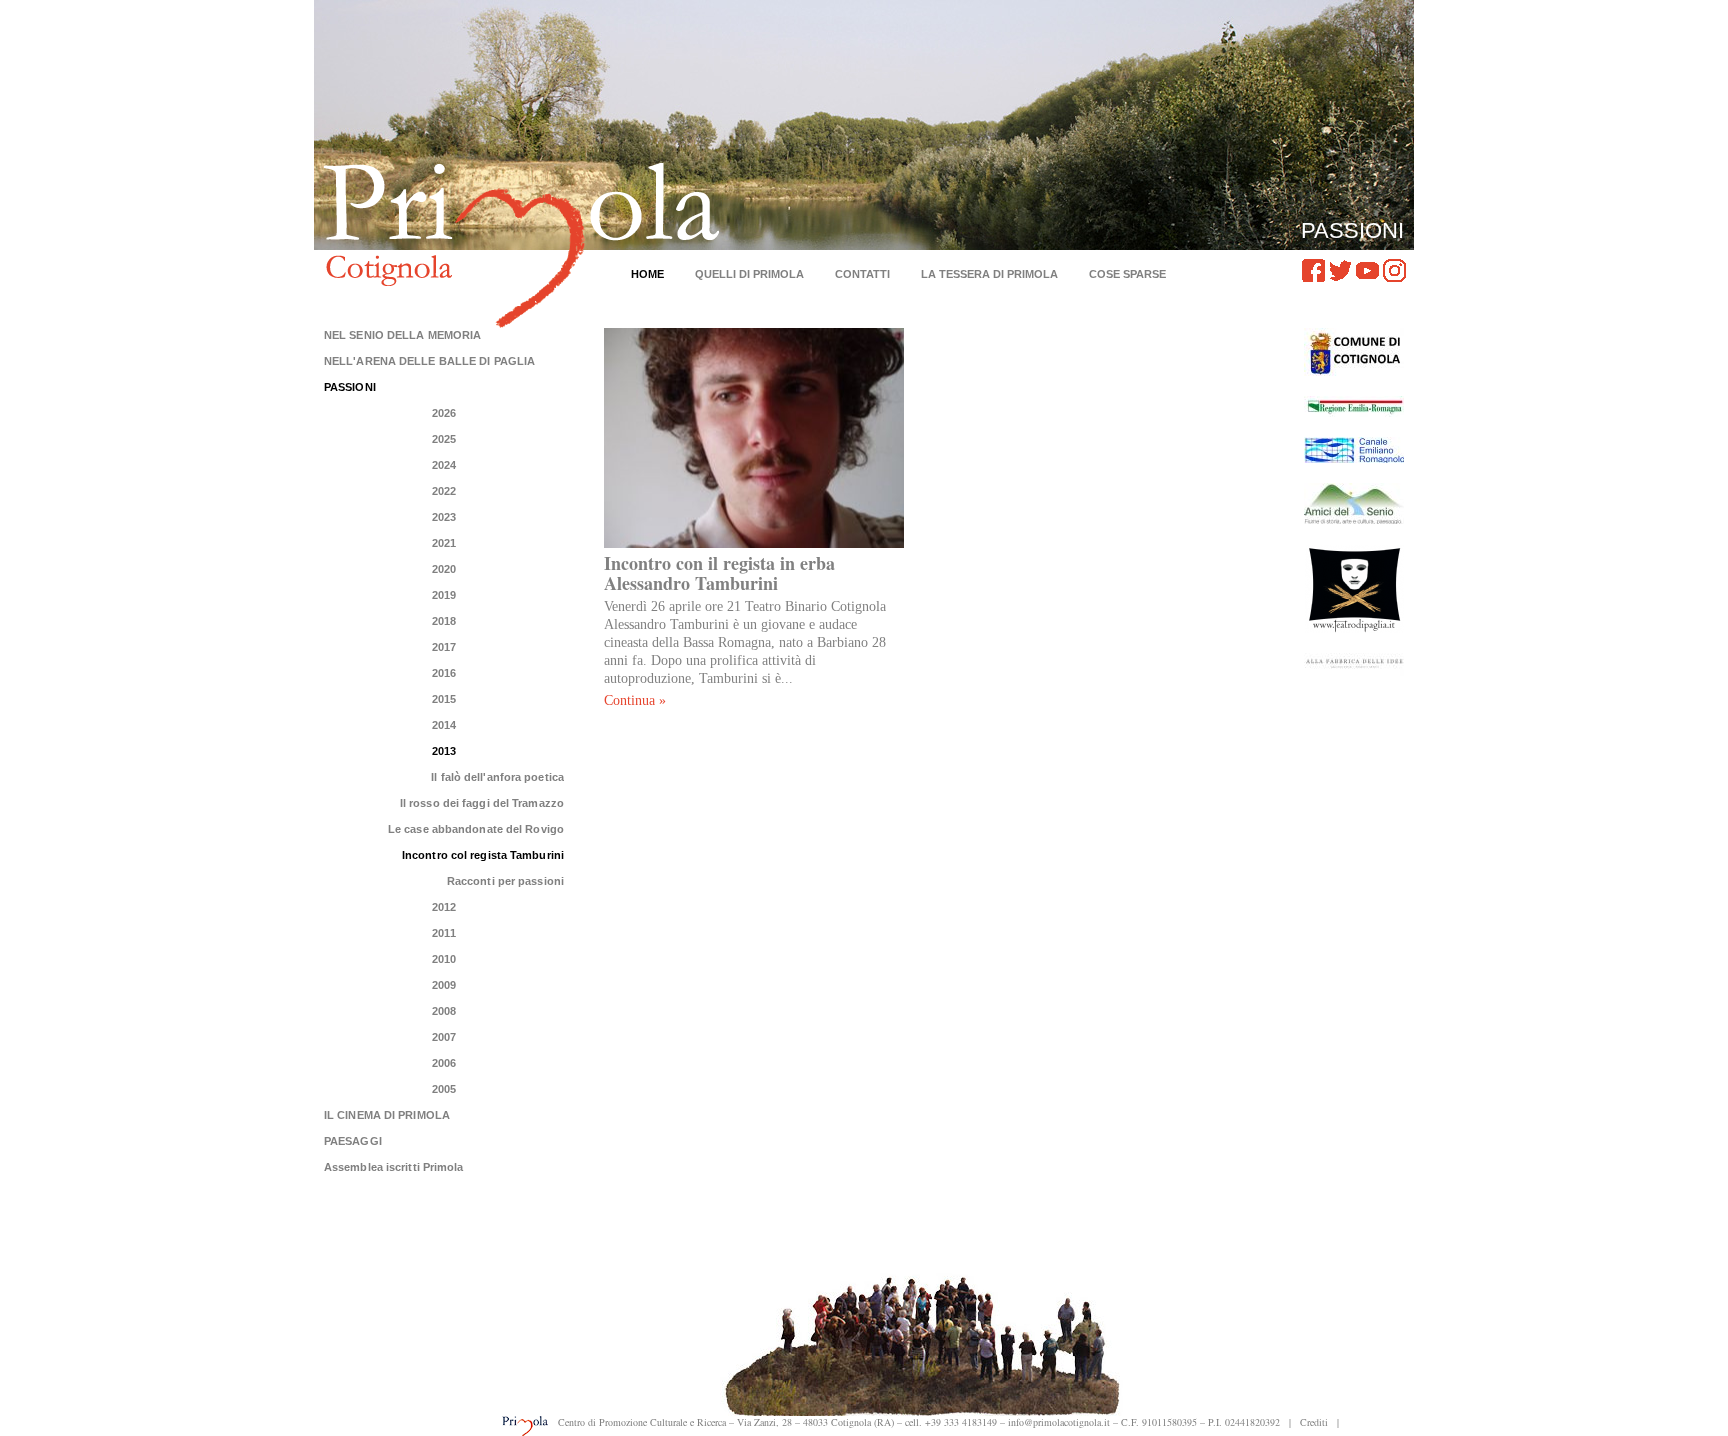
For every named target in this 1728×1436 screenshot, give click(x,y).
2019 (444, 595)
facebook (1313, 270)
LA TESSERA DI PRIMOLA (989, 274)
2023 (444, 517)
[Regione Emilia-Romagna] (1354, 406)
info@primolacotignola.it (1059, 1422)
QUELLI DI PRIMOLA (749, 274)
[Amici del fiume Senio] (1354, 503)
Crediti (1314, 1422)
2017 (444, 647)
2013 (444, 751)
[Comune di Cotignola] (1354, 352)
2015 (444, 699)
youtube (1367, 270)
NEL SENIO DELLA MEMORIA (402, 335)
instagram (1394, 270)
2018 (444, 621)
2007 (444, 1037)
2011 (443, 933)
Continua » (635, 700)
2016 (444, 673)
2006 (444, 1063)
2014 (444, 725)
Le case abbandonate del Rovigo (476, 829)
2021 (444, 543)
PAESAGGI (353, 1141)
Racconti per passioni (505, 881)
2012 (444, 907)
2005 (444, 1089)
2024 (444, 465)
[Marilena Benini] (1354, 664)
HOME (647, 274)
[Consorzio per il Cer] (1354, 450)
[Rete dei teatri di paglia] (1354, 588)
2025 (444, 439)
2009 (444, 985)
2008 (444, 1011)
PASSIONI (350, 387)
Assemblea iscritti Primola (394, 1167)
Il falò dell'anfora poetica (497, 777)
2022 (444, 491)
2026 (444, 413)
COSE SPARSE (1127, 274)
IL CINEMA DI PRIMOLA (387, 1115)
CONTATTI (862, 274)
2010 (444, 959)
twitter (1340, 270)
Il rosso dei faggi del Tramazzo (482, 803)
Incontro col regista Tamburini (483, 855)
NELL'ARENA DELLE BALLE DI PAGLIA (429, 361)
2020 (444, 569)
